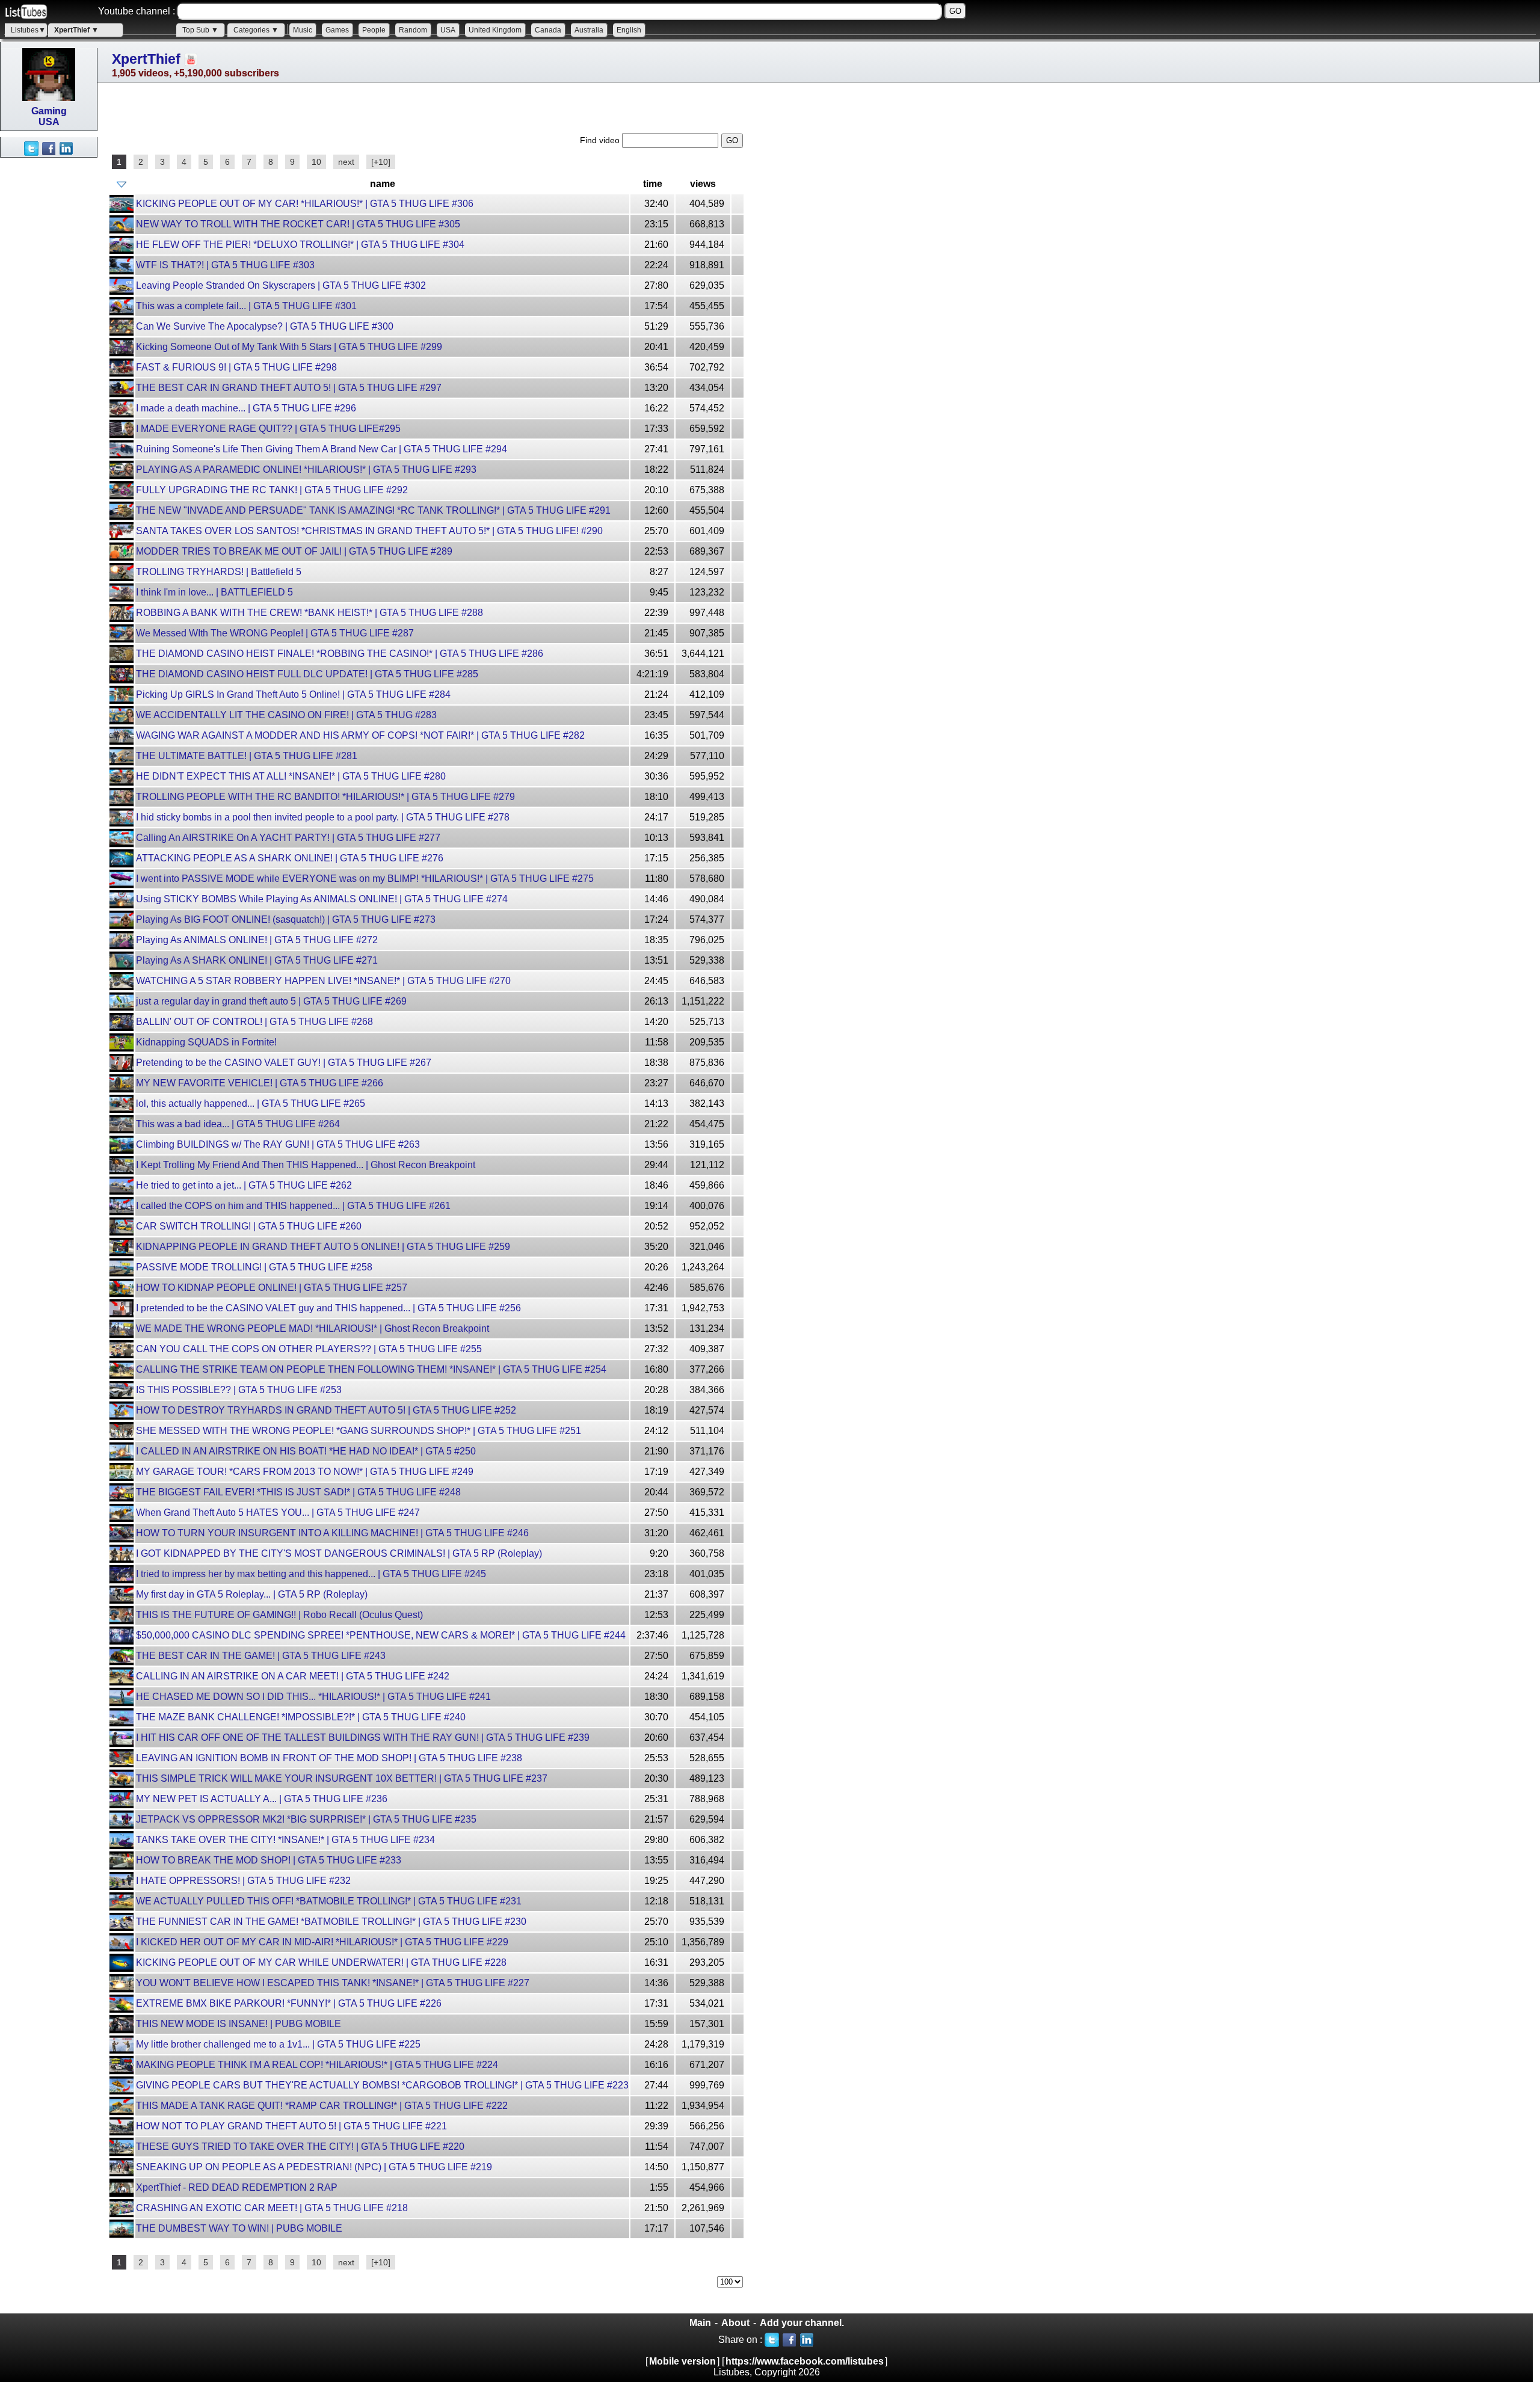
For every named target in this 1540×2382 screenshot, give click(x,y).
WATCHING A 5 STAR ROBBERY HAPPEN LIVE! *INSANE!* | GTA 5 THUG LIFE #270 (323, 981)
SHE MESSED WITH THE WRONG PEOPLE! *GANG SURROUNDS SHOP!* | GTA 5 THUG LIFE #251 (359, 1431)
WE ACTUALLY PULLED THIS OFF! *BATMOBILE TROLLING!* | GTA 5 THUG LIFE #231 (329, 1901)
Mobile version (682, 2361)
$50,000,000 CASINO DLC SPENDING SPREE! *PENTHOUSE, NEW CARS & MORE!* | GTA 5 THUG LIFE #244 (381, 1635)
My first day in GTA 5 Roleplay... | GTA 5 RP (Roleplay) (252, 1594)
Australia (589, 30)
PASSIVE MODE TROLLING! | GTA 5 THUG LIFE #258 (254, 1267)
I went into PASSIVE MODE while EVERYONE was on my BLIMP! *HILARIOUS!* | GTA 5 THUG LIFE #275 (365, 879)
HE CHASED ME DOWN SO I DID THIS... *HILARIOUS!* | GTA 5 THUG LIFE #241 (313, 1697)
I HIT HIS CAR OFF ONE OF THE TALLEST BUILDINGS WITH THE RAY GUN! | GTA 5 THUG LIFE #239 (363, 1737)
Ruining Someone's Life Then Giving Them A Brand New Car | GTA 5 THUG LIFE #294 (322, 449)
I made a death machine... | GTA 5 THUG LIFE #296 (246, 408)
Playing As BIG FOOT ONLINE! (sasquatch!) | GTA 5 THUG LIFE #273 (286, 919)
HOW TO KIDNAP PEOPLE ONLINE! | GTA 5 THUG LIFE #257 (272, 1288)
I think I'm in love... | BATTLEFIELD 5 (214, 592)
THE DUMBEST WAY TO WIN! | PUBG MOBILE (239, 2228)
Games (337, 30)
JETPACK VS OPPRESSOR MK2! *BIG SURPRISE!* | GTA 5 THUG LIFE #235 (306, 1819)
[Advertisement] (48, 338)
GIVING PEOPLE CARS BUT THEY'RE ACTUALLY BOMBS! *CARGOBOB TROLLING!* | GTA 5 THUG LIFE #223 (382, 2085)
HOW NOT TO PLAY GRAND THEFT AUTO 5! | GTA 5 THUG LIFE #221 (291, 2126)
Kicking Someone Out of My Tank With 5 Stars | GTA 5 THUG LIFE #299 (289, 347)
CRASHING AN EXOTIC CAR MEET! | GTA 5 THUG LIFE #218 (272, 2208)
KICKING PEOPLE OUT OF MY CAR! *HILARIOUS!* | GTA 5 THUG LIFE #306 (305, 204)
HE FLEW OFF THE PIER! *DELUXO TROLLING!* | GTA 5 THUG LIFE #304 (300, 245)
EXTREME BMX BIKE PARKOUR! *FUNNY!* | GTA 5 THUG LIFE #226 (289, 2003)
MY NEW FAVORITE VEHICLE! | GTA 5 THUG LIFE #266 (260, 1083)
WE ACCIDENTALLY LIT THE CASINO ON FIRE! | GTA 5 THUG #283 (286, 715)
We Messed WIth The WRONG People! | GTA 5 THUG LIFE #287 (275, 633)
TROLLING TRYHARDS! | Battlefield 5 (219, 572)
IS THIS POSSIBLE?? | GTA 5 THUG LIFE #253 (239, 1390)
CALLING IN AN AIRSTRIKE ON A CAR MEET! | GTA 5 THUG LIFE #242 (293, 1676)
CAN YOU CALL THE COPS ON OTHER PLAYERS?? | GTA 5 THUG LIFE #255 (309, 1349)
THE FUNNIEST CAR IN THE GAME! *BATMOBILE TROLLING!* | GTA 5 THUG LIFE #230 (331, 1922)
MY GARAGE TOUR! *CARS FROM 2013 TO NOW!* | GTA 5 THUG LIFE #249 (305, 1472)
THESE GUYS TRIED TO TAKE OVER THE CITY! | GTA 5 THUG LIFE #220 (300, 2147)
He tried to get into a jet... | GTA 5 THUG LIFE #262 (244, 1185)
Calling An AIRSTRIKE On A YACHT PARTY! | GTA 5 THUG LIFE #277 (288, 838)
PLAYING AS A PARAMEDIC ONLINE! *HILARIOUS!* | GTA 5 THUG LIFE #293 (306, 469)
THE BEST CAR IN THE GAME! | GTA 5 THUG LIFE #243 (261, 1656)
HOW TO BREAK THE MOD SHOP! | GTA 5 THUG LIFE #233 (269, 1860)
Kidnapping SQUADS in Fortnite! (206, 1042)
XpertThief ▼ (76, 30)
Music (303, 30)
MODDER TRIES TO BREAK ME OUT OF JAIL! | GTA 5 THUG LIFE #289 (294, 551)
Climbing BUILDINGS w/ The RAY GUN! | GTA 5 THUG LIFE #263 (278, 1144)
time (653, 184)
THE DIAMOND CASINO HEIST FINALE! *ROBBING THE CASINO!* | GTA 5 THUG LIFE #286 (340, 654)
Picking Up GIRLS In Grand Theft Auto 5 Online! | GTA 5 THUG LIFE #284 (293, 694)
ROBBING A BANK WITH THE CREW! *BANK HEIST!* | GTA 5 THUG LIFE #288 (310, 613)
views (703, 184)
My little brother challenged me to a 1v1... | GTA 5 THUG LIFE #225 (278, 2044)
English (629, 30)
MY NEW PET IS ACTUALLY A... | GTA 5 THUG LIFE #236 (262, 1799)
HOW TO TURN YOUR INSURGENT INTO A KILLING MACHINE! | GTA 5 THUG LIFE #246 (332, 1533)
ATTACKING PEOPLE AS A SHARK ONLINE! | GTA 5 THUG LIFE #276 (290, 858)
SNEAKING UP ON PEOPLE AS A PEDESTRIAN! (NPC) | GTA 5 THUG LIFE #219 (314, 2167)
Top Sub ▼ (200, 30)
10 (316, 162)
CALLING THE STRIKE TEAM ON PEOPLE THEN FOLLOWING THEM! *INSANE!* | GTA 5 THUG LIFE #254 (371, 1369)
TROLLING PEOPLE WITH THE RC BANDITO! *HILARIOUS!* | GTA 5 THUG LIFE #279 (325, 797)
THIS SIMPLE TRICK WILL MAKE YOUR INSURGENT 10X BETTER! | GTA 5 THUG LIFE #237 (342, 1778)
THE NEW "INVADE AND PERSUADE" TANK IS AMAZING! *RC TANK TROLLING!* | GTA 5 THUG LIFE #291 (373, 510)
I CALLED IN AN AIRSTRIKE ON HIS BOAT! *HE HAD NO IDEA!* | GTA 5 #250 (306, 1451)
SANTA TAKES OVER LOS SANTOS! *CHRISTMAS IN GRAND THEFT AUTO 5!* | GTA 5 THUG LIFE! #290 (369, 531)
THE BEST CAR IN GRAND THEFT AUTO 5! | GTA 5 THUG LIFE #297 (289, 388)
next (346, 162)
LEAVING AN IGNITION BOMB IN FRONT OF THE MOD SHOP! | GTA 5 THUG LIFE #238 (329, 1758)
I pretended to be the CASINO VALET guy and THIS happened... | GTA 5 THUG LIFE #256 (328, 1308)
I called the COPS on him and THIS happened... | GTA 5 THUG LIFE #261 (293, 1206)
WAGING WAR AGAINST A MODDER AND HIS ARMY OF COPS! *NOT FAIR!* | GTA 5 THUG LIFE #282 (360, 735)
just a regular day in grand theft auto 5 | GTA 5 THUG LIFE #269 (271, 1001)
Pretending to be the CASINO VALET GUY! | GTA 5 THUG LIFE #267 (284, 1063)
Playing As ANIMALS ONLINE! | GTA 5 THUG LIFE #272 (257, 940)
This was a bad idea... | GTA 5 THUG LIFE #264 (238, 1124)
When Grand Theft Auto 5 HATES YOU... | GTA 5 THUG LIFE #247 (278, 1513)
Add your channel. (802, 2323)
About (735, 2323)
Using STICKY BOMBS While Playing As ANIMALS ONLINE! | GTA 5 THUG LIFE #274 (322, 899)
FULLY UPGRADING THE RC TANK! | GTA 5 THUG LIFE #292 (272, 490)
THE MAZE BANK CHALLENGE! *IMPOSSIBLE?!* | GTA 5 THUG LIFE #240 (301, 1717)
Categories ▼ (256, 30)
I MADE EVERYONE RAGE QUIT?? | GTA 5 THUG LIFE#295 (268, 429)
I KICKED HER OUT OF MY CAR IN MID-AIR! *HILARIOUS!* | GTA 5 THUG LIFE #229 (322, 1942)
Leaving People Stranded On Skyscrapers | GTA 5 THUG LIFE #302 (281, 285)
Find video (601, 140)
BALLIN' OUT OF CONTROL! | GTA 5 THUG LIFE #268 (254, 1022)
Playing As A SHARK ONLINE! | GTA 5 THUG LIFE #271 (257, 960)
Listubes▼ (28, 30)
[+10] (381, 162)
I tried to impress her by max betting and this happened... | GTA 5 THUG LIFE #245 (311, 1574)
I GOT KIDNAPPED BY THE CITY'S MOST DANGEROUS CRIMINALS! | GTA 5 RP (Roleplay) (339, 1553)
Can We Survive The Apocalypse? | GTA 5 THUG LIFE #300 (265, 326)
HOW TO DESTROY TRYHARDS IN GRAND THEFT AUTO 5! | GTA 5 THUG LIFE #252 (326, 1410)
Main (700, 2323)
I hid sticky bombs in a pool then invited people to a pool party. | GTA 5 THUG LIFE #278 (323, 817)
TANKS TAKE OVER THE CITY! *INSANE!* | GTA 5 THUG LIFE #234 (285, 1840)
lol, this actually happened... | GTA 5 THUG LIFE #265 (251, 1103)
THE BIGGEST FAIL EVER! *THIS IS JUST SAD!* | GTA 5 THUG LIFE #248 (298, 1492)
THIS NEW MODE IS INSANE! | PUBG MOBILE (239, 2024)
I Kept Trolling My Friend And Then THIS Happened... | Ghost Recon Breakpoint (306, 1165)
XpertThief (146, 59)
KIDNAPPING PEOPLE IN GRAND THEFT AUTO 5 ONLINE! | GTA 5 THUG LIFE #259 (323, 1247)
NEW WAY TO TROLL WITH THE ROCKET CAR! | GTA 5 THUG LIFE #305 (298, 224)
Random (413, 30)
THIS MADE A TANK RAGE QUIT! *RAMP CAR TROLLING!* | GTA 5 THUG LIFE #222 (322, 2106)
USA (448, 30)
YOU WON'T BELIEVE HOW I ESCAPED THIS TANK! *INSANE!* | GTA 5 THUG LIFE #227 (333, 1983)
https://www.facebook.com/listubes (805, 2361)
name (383, 184)
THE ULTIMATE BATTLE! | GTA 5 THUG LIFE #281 (247, 756)
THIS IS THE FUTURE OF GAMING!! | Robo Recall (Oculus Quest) (279, 1615)
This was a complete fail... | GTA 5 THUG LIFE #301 (246, 306)
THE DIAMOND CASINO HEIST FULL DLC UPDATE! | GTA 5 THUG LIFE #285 (307, 674)
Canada (548, 30)
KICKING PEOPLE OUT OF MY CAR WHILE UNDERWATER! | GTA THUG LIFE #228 (321, 1962)
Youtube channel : (137, 11)
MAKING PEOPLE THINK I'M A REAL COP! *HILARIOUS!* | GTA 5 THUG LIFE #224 (317, 2065)
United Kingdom (495, 30)
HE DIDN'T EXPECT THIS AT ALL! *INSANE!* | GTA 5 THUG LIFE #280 (291, 776)
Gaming (49, 111)
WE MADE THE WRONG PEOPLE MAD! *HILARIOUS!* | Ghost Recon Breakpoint (313, 1328)
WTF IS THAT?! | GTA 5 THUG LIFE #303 (225, 265)
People (374, 30)
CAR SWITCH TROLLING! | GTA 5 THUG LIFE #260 (249, 1226)
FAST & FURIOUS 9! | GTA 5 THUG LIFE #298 (236, 367)
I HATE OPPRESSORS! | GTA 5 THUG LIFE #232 (243, 1881)
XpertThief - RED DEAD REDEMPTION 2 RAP (237, 2187)
